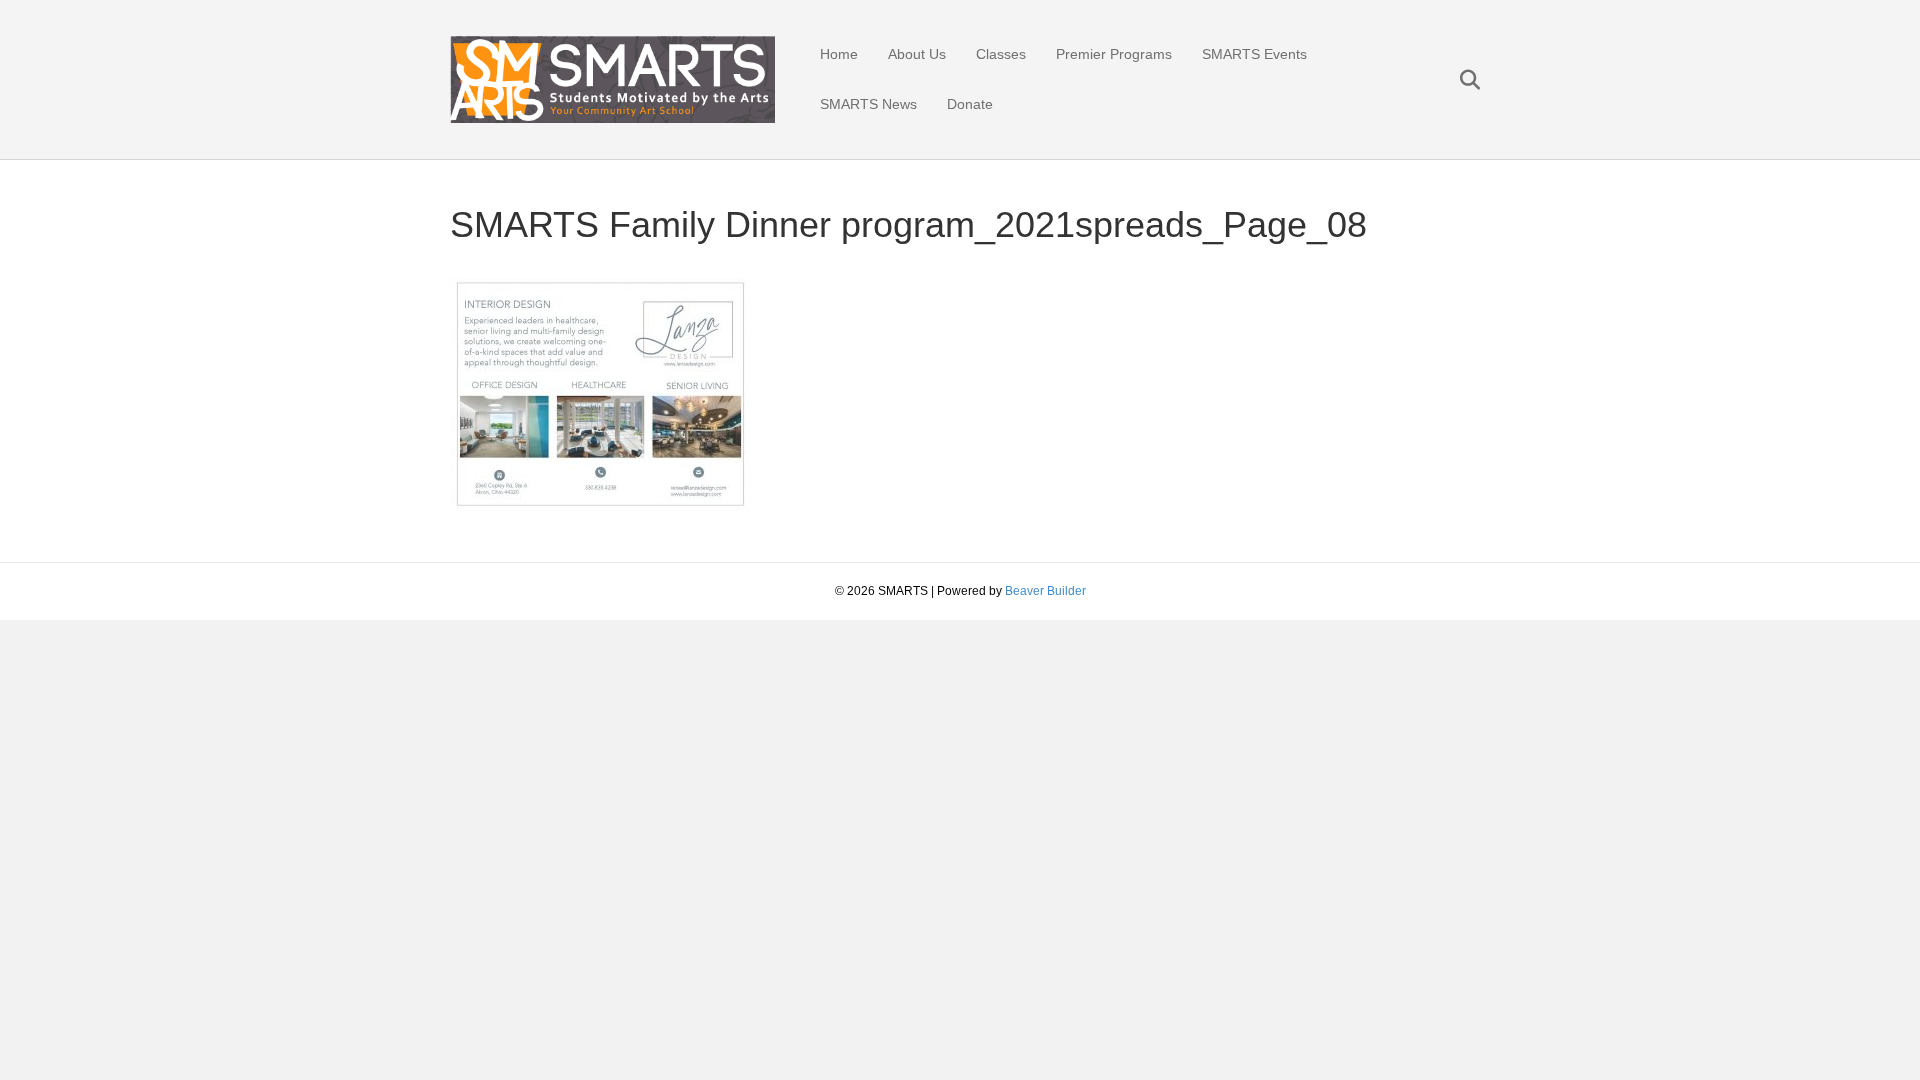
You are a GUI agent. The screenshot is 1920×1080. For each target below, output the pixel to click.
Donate (970, 104)
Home (839, 54)
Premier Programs (1114, 54)
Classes (1001, 54)
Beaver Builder (1045, 591)
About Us (917, 54)
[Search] (1457, 80)
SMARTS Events (1254, 54)
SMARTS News (868, 104)
